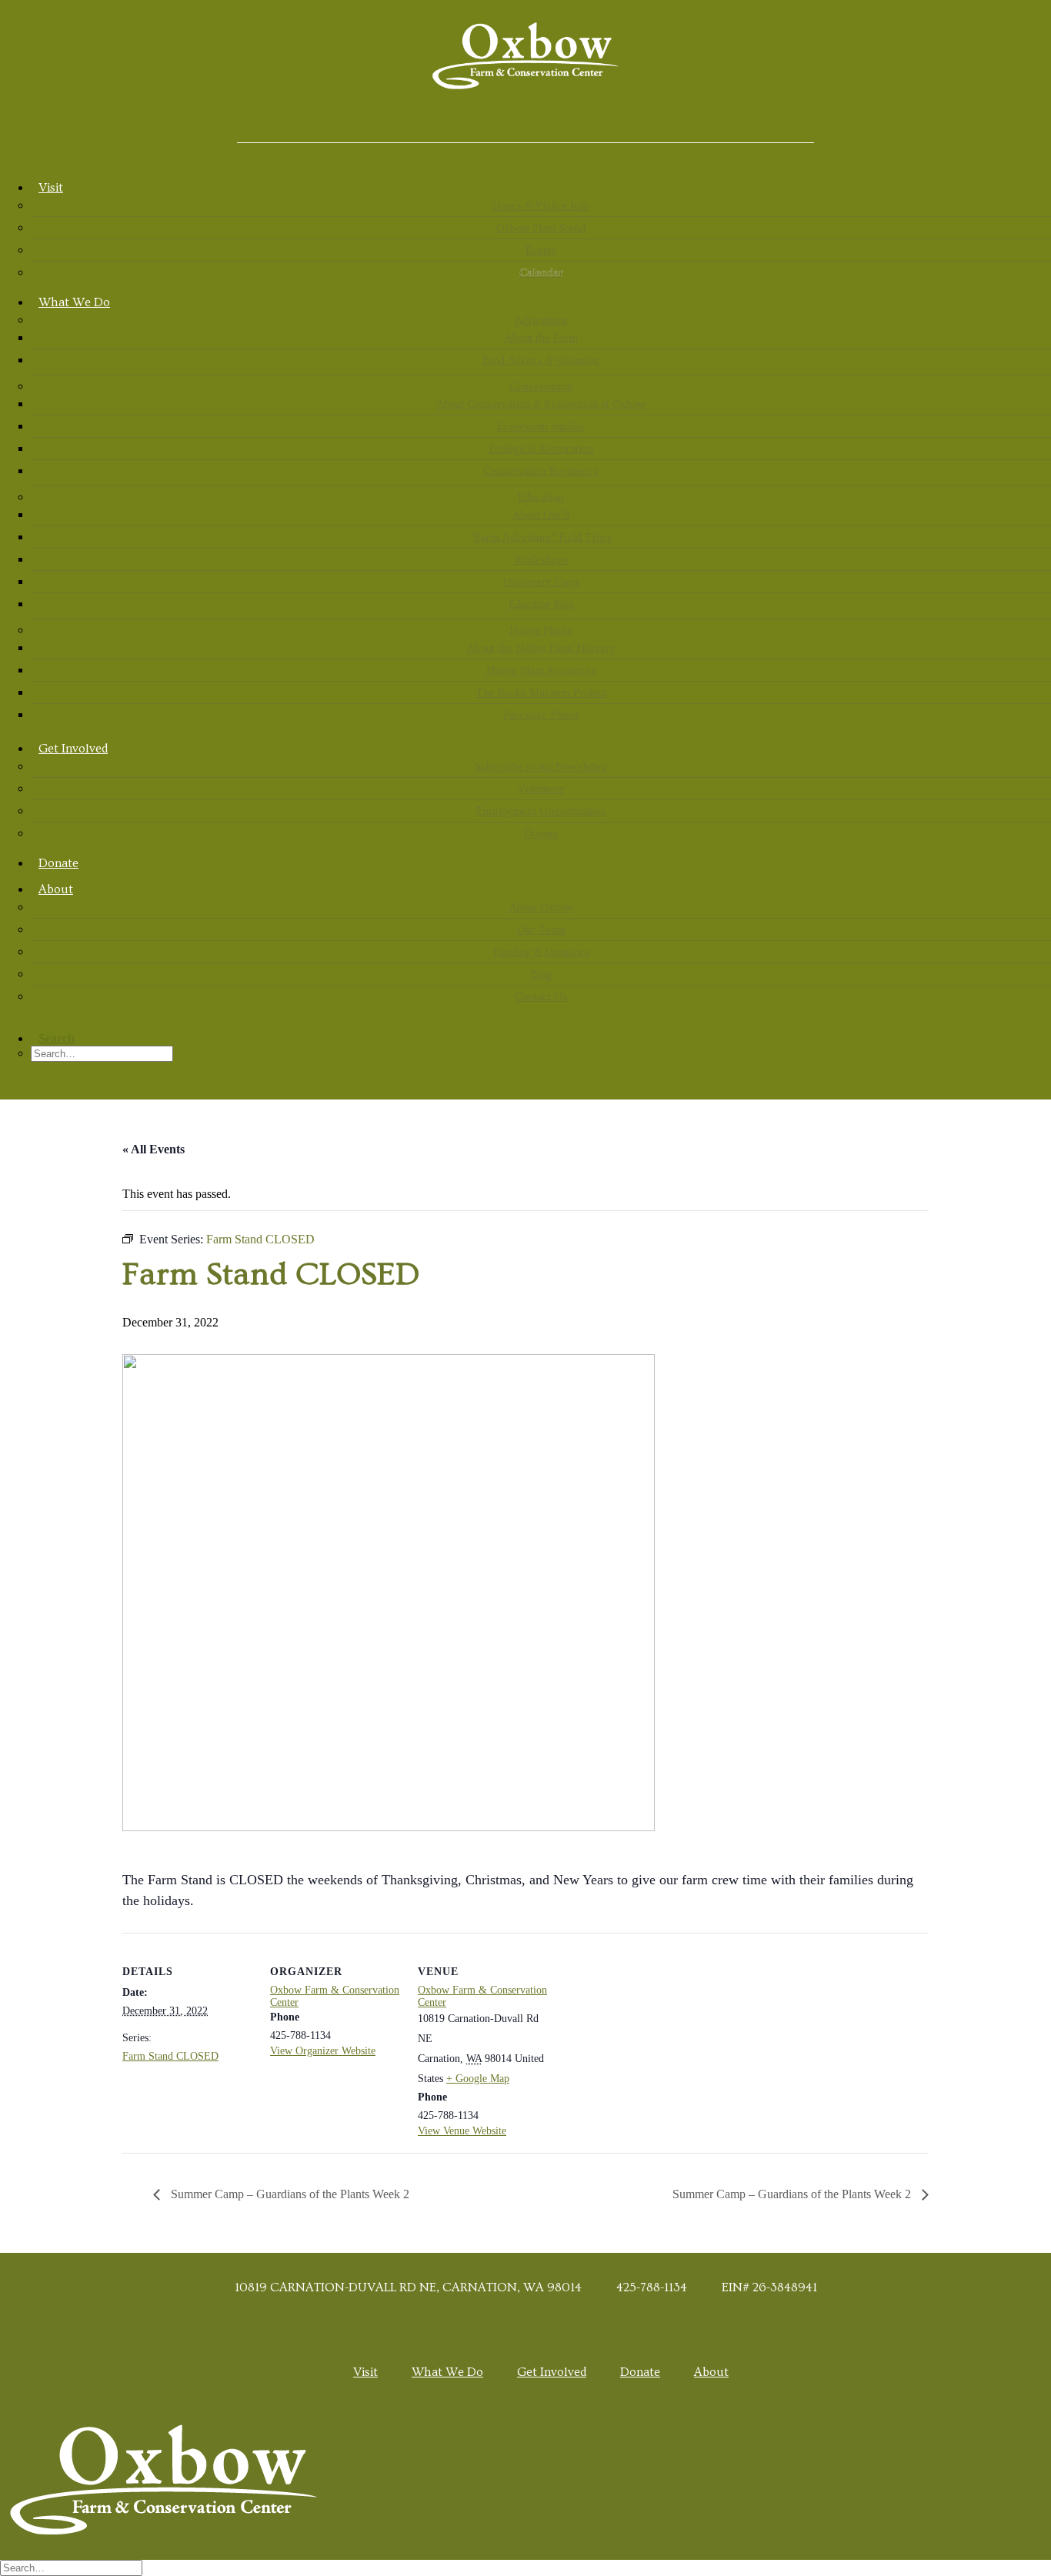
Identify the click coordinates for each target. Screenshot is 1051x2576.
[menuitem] (541, 228)
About (56, 889)
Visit (51, 188)
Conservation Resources (541, 472)
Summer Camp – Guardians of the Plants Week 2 (289, 2194)
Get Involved (73, 749)
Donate (541, 834)
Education (541, 498)
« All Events (153, 1149)
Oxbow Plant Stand (541, 229)
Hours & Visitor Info (541, 206)
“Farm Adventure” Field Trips (541, 538)
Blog (541, 975)
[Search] (75, 2567)
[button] (525, 123)
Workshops (541, 560)
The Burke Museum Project (541, 693)
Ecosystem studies (541, 427)
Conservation (541, 387)
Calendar (541, 273)
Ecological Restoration (541, 449)
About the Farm (541, 339)
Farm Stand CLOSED (170, 2056)
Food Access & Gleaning (541, 361)
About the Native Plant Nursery (541, 649)
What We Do (74, 302)
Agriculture (541, 321)
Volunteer (541, 789)
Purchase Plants (541, 716)
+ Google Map (478, 2079)
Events (541, 251)
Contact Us (541, 997)
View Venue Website (462, 2131)
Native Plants (541, 631)
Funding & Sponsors (541, 953)
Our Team (541, 930)
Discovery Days (541, 582)
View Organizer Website (323, 2051)
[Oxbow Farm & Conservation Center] (525, 56)
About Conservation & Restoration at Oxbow (541, 405)
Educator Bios (541, 605)
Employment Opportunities (541, 812)
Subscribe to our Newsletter (541, 767)
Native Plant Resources (541, 671)
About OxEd (541, 516)
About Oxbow (541, 908)
